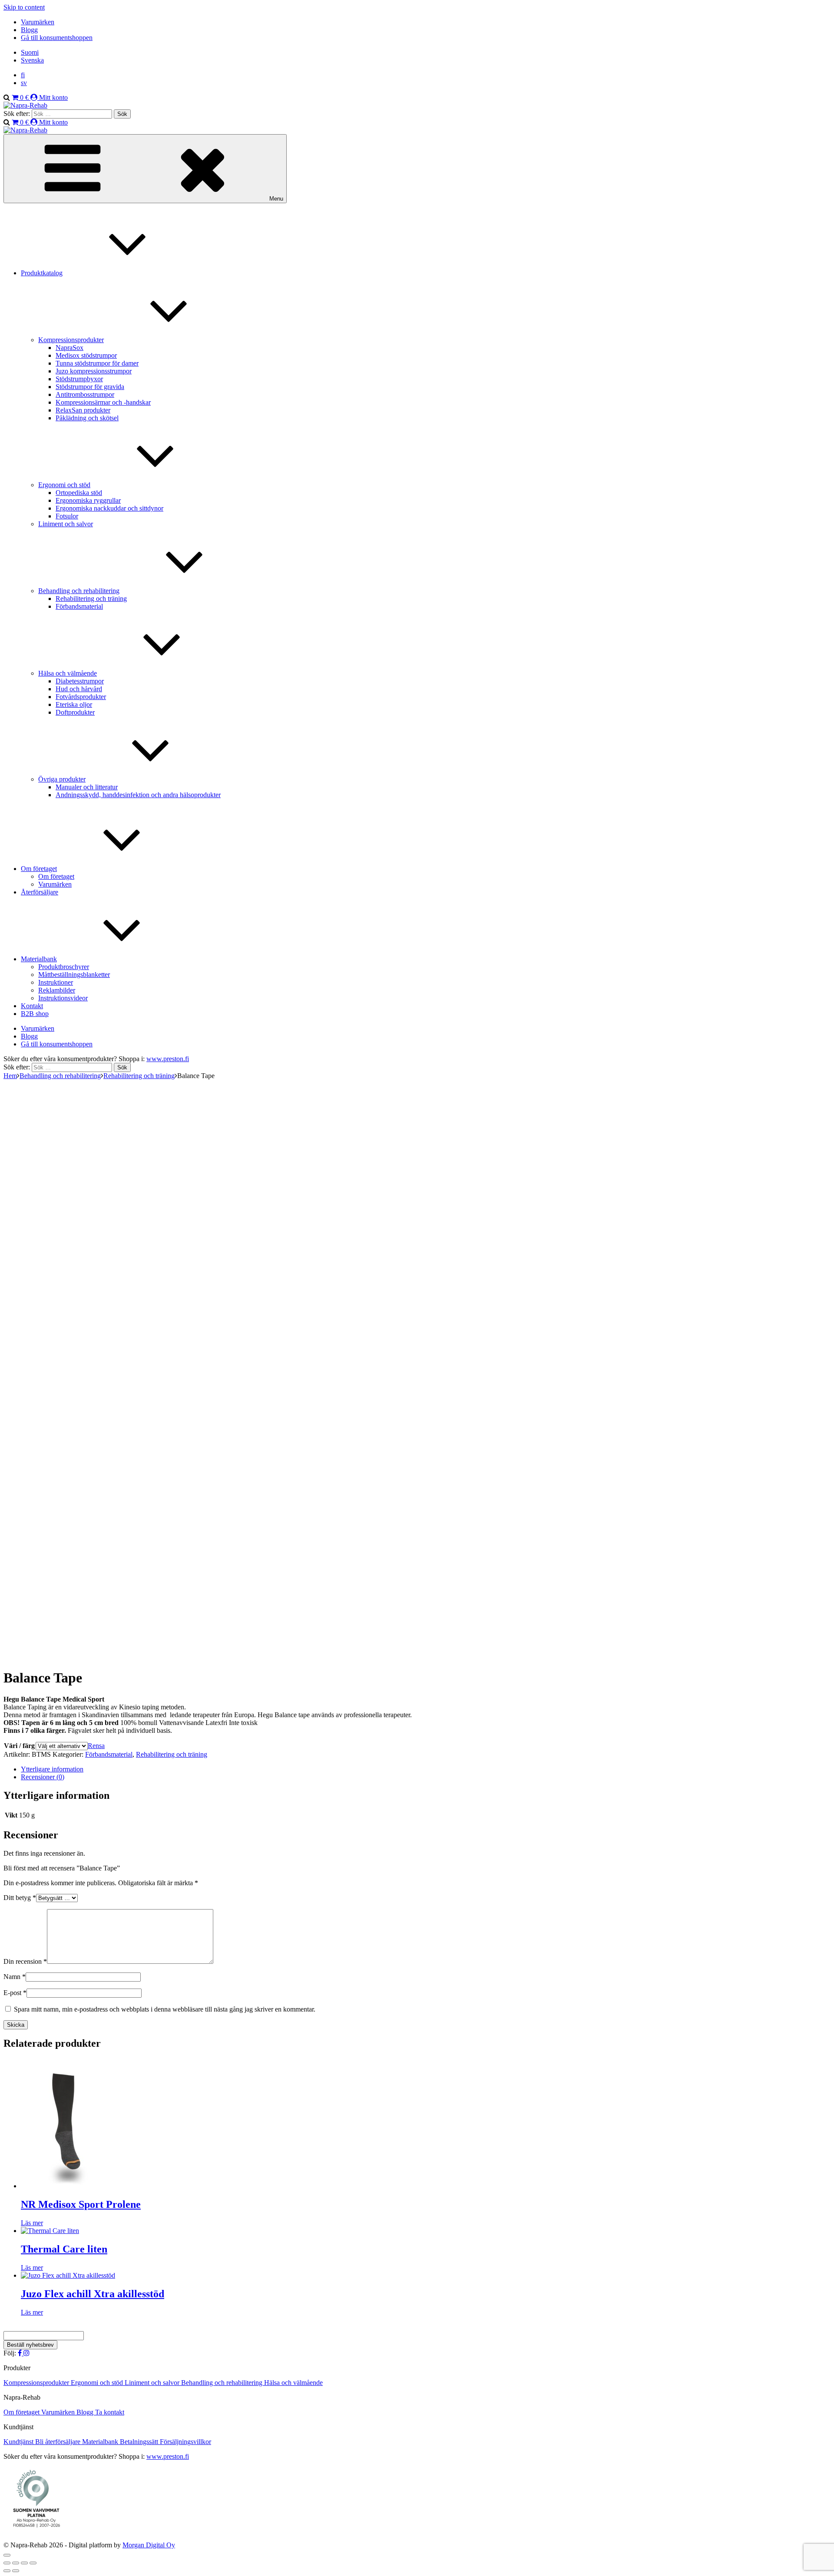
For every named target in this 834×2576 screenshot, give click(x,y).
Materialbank (39, 959)
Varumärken (38, 22)
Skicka (16, 2025)
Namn (15, 1977)
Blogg (29, 30)
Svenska (32, 60)
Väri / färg (19, 1746)
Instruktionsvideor (63, 998)
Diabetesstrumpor (80, 681)
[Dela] (24, 2563)
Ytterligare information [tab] (52, 1769)
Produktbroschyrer (64, 967)
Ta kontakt (110, 2412)
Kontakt (32, 1006)
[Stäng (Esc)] (33, 2563)
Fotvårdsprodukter (81, 697)
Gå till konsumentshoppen (57, 38)
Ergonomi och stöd (64, 485)
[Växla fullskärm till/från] (16, 2563)
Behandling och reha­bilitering (79, 591)
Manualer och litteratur (87, 787)
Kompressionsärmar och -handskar (103, 402)
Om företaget (39, 869)
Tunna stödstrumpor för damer (97, 363)
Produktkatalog (42, 273)
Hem (10, 1076)
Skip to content (24, 7)
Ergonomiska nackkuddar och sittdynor (109, 508)
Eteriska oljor (74, 704)
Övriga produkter (62, 779)
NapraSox (69, 348)
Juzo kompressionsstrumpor (94, 371)
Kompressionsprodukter (71, 340)
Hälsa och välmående (68, 673)
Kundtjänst (19, 2442)
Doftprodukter (75, 712)
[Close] (7, 2555)
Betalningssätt (140, 2442)
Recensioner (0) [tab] (43, 1777)
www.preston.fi (168, 1059)
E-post (15, 1993)
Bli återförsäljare (59, 2442)
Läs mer (32, 2223)
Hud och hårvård (79, 689)
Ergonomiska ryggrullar (88, 500)
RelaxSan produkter (83, 410)
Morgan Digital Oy (149, 2545)
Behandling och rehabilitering (60, 1076)
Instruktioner (56, 982)
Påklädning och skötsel (87, 418)
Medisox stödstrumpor (86, 355)
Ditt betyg (20, 1898)
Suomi (30, 52)
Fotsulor (67, 516)
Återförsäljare (40, 892)
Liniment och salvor (66, 524)
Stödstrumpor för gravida (90, 387)
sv (24, 83)
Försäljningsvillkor (185, 2442)
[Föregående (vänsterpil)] (7, 2571)
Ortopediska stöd (79, 493)
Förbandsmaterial (79, 606)
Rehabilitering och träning (91, 599)
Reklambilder (57, 990)
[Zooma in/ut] (7, 2563)
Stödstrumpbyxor (79, 379)
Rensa (96, 1746)
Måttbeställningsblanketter (74, 975)
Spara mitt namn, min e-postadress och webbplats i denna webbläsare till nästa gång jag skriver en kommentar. (165, 2009)
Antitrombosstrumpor (85, 394)
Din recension (25, 1961)
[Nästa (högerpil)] (16, 2571)
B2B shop (35, 1014)
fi (23, 75)
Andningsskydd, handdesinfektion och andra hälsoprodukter (138, 795)
